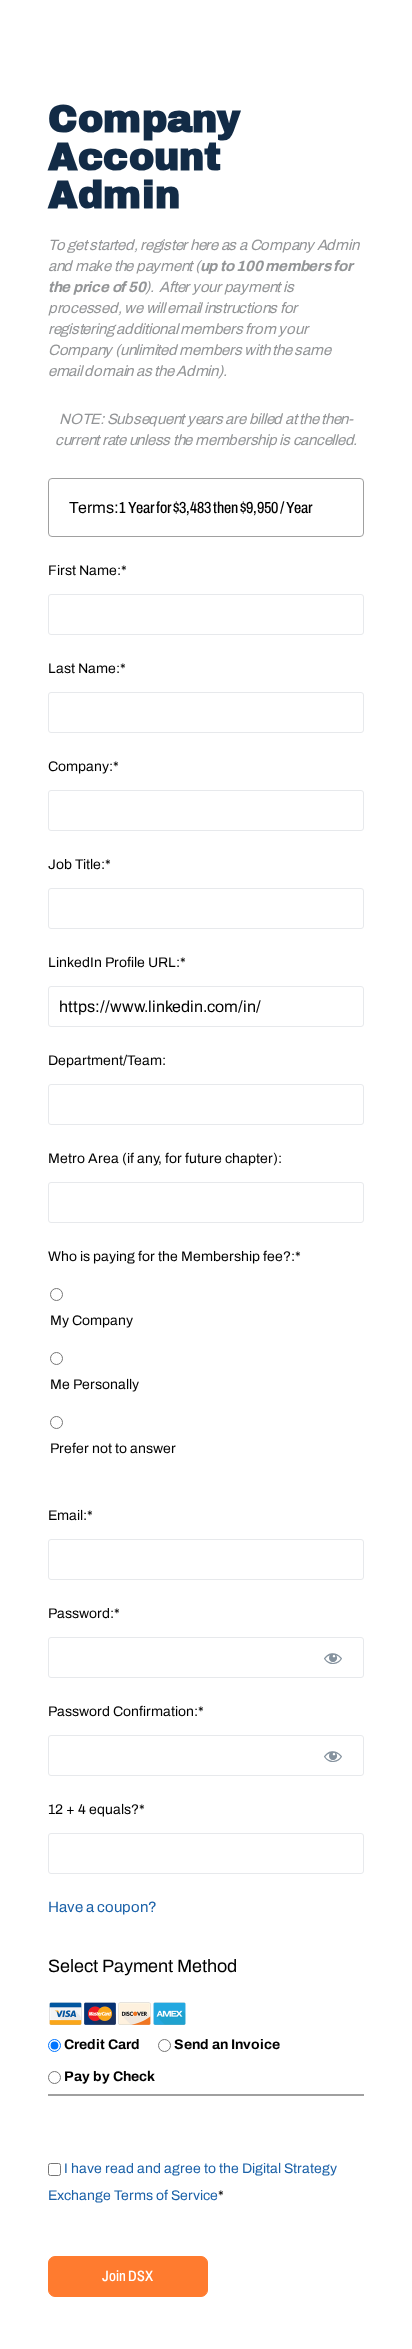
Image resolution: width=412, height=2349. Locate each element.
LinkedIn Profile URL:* (117, 962)
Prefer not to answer (113, 1448)
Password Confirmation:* (126, 1711)
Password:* (84, 1613)
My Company (91, 1320)
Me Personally (94, 1384)
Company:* (83, 766)
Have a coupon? (102, 1907)
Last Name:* (87, 668)
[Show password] (333, 1657)
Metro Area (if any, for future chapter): (165, 1158)
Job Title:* (79, 864)
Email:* (70, 1515)
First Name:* (87, 570)
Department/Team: (107, 1060)
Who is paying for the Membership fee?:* (174, 1256)
